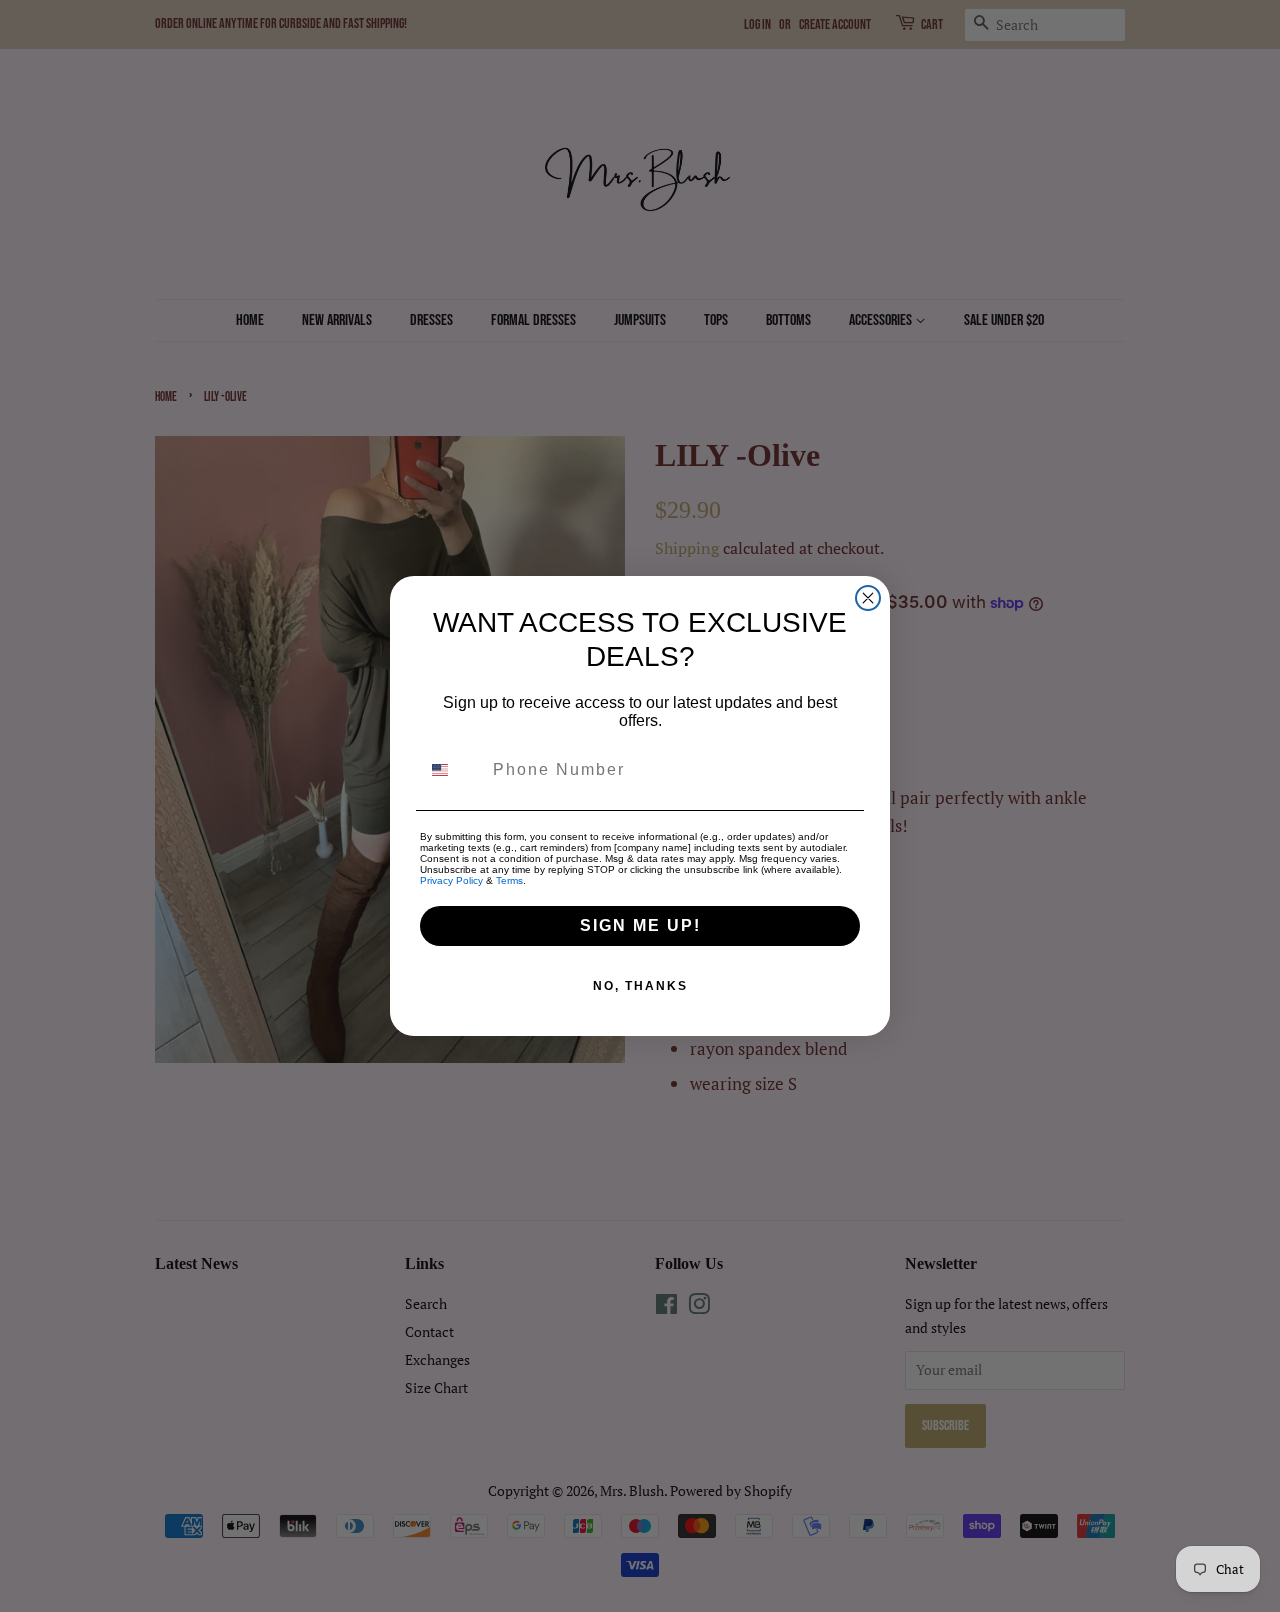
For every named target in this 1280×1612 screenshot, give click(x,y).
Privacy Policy (451, 880)
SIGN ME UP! (640, 925)
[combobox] (452, 770)
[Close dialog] (868, 598)
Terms (509, 880)
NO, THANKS (640, 986)
